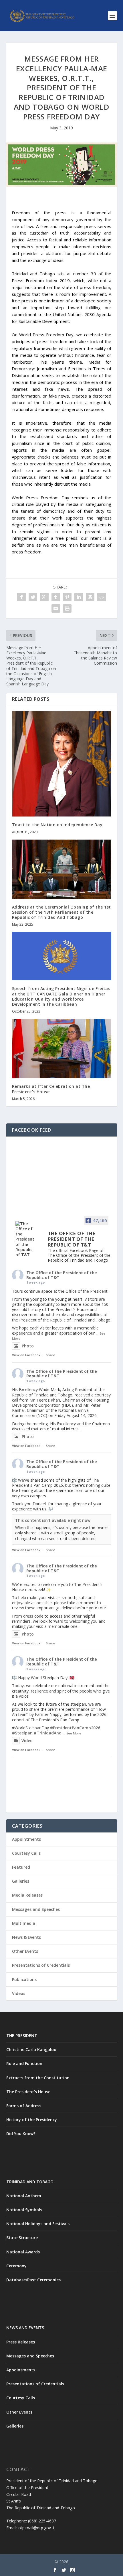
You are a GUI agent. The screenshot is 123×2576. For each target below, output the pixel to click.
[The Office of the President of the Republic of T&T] (26, 1239)
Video (27, 1741)
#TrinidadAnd (48, 1733)
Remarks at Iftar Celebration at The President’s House (51, 1089)
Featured (21, 1867)
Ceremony (16, 2266)
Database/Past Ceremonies (33, 2280)
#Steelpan (22, 1733)
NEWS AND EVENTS (25, 2328)
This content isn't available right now (53, 1520)
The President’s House (28, 2092)
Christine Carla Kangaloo (31, 2049)
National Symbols (24, 2210)
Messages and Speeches (36, 1909)
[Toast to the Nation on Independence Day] (62, 764)
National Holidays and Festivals (38, 2224)
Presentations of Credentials (41, 1965)
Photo (28, 1346)
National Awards (23, 2252)
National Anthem (24, 2196)
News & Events (26, 1937)
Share (50, 1355)
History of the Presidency (32, 2120)
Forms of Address (24, 2106)
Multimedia (24, 1923)
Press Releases (21, 2342)
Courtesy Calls (26, 1853)
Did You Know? (21, 2134)
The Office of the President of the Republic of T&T (62, 1275)
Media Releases (27, 1895)
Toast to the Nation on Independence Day (57, 825)
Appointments (26, 1839)
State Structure (22, 2238)
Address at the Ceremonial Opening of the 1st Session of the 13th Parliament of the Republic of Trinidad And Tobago (61, 912)
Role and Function (24, 2063)
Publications (24, 1979)
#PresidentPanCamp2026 (75, 1728)
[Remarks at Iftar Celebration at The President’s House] (62, 1048)
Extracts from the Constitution (38, 2078)
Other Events (25, 1951)
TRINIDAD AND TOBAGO (30, 2182)
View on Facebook (26, 1355)
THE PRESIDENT (22, 2036)
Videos (19, 1993)
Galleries (21, 1881)
